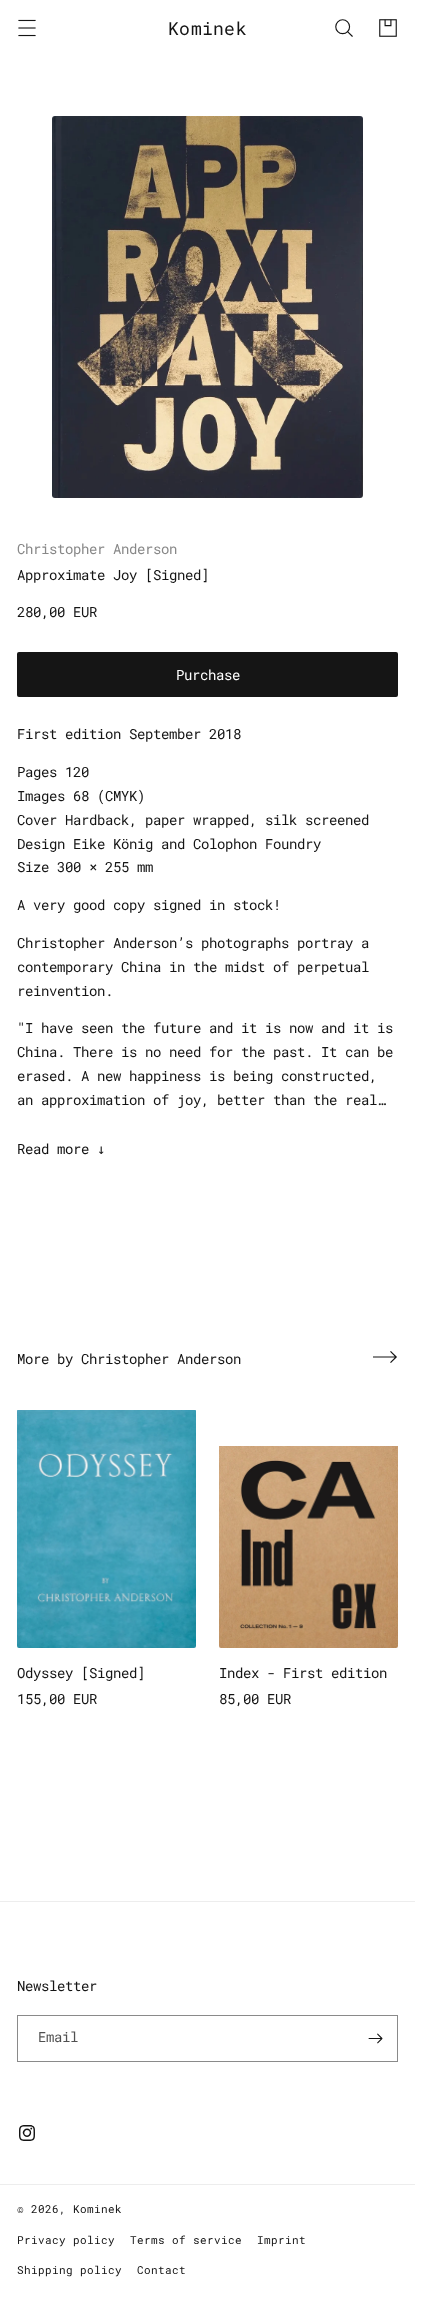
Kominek (97, 2208)
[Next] (385, 1357)
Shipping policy (69, 2269)
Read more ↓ (61, 1148)
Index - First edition (303, 1672)
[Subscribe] (375, 2038)
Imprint (281, 2239)
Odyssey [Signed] (81, 1672)
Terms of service (186, 2239)
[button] (27, 28)
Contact (161, 2269)
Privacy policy (66, 2239)
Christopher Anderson (97, 548)
